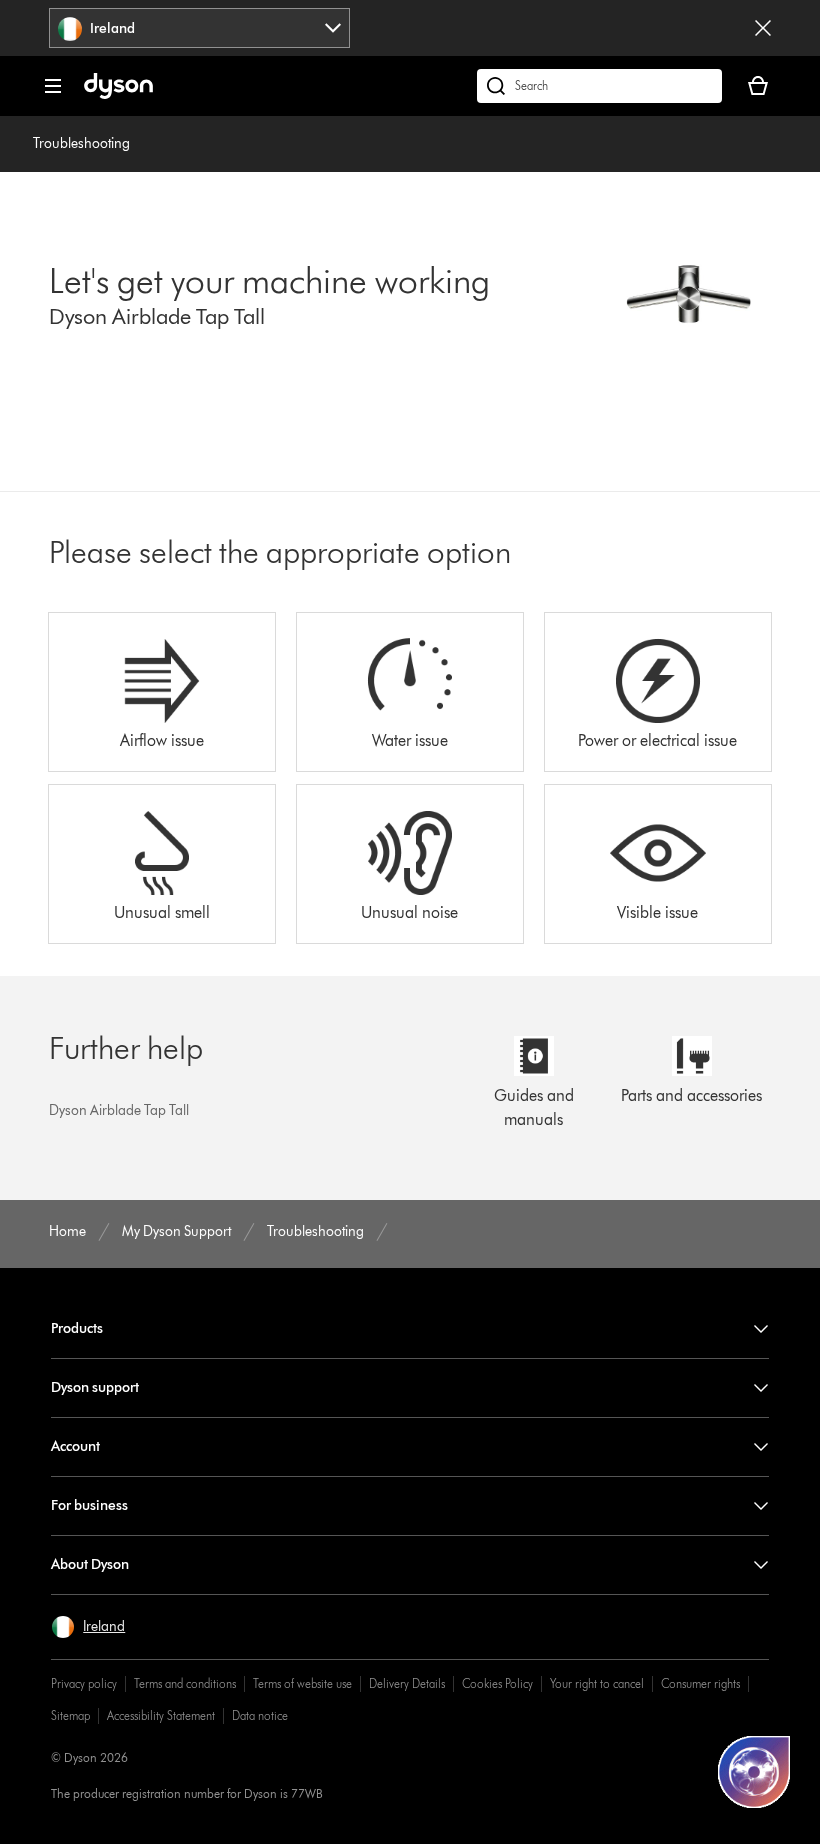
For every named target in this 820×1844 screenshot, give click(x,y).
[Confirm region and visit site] (763, 28)
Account (75, 1446)
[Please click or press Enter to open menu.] (53, 86)
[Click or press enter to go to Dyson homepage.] (118, 94)
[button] (88, 1627)
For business (89, 1505)
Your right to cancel (597, 1683)
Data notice (260, 1715)
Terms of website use (302, 1683)
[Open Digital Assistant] (754, 1772)
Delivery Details (407, 1683)
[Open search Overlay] (599, 86)
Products (77, 1328)
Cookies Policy (497, 1683)
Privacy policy (84, 1683)
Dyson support (95, 1387)
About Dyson (90, 1564)
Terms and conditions (185, 1683)
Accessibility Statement (161, 1715)
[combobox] (199, 28)
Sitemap (70, 1715)
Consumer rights (700, 1683)
